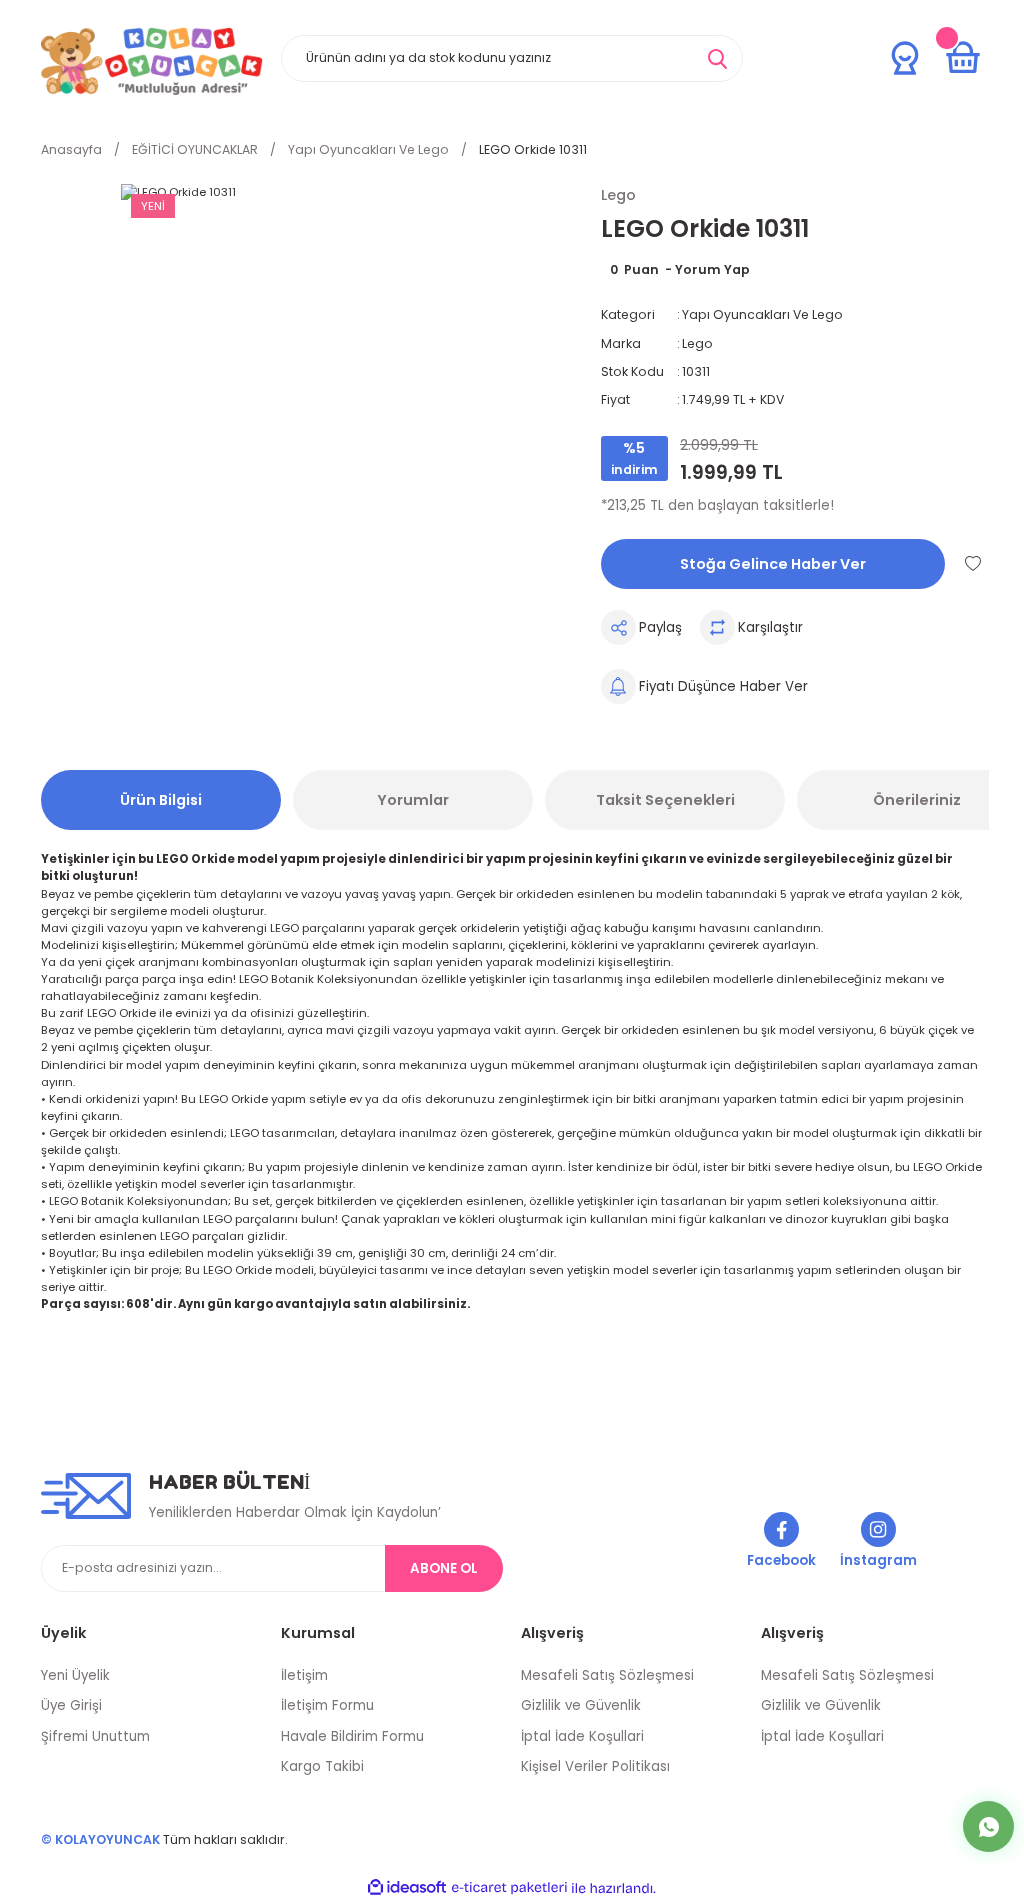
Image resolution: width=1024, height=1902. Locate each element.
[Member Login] (905, 58)
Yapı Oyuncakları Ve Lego (762, 314)
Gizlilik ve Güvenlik (581, 1705)
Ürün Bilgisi (161, 800)
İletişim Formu (327, 1705)
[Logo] (152, 61)
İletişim (304, 1675)
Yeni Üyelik (75, 1675)
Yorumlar (413, 800)
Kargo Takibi (322, 1766)
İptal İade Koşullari (582, 1736)
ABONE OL (444, 1568)
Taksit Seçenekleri (665, 800)
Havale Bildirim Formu (352, 1736)
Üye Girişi (71, 1705)
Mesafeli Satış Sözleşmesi (607, 1675)
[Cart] (963, 58)
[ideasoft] (407, 1888)
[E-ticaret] (509, 1888)
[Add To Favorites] (973, 563)
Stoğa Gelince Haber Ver (773, 564)
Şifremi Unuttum (95, 1736)
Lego (697, 343)
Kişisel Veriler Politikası (595, 1766)
